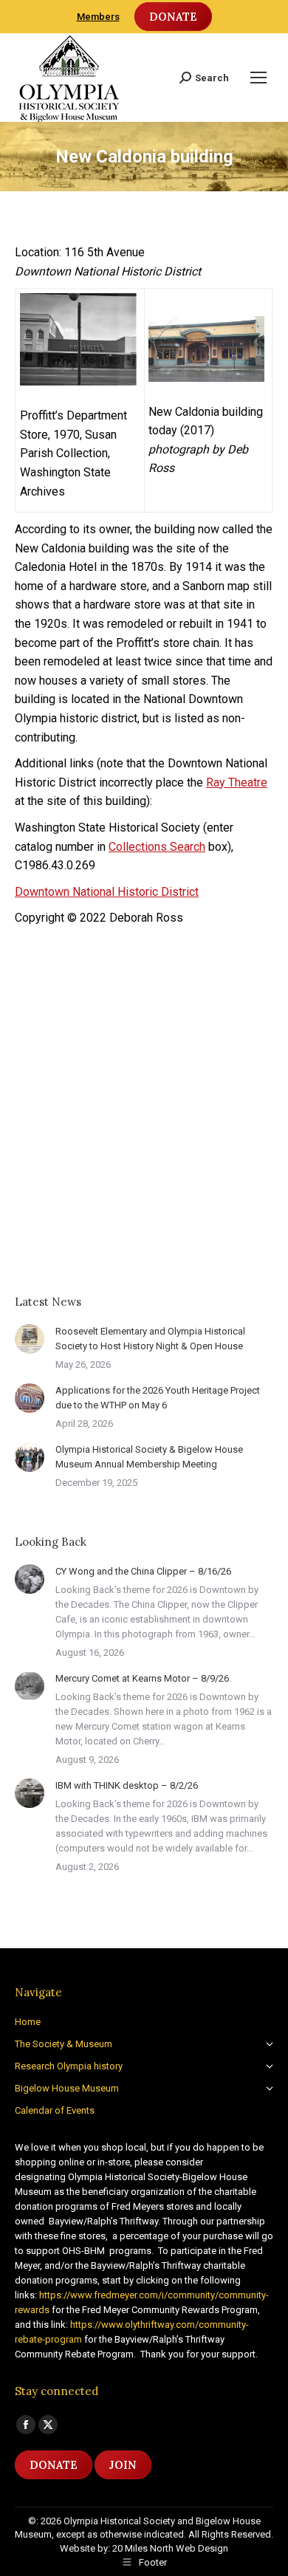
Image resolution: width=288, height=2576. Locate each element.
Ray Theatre (237, 782)
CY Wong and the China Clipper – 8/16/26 (143, 1571)
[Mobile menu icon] (258, 78)
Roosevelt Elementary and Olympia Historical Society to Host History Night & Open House (150, 1339)
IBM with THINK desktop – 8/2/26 (127, 1785)
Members (98, 17)
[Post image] (30, 1339)
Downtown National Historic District (107, 892)
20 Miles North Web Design (170, 2548)
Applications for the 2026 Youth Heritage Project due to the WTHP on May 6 (158, 1398)
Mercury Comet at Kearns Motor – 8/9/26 (142, 1678)
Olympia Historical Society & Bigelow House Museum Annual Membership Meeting (149, 1457)
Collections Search (157, 847)
